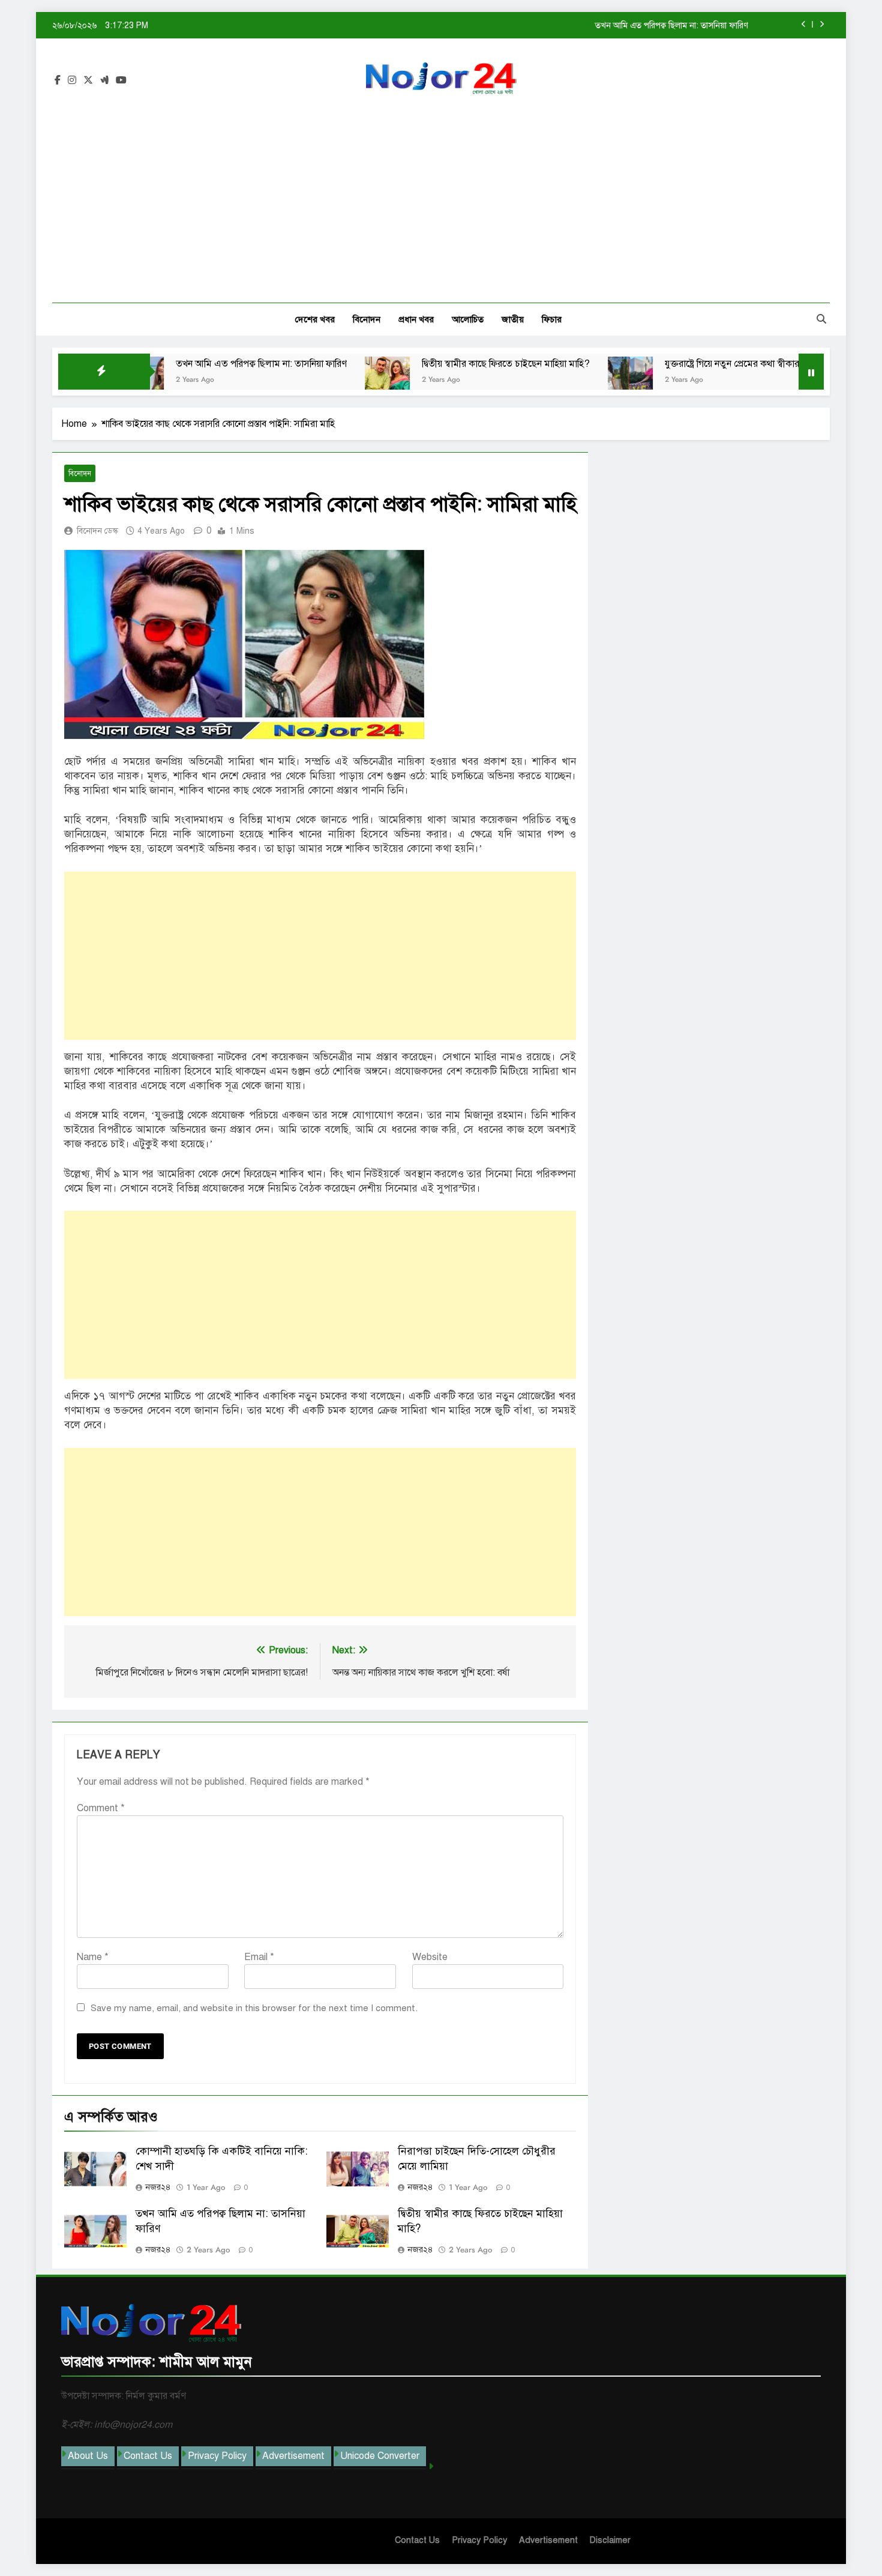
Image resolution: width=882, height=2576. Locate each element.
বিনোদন (367, 319)
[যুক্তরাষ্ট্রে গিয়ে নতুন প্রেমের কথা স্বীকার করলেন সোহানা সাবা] (560, 379)
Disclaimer (610, 2540)
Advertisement (293, 2456)
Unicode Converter (380, 2456)
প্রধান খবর (416, 319)
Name (93, 1957)
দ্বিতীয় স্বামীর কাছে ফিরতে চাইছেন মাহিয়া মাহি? (674, 25)
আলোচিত (468, 319)
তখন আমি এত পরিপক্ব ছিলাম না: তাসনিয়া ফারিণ (191, 364)
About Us (88, 2456)
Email (259, 1957)
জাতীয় (513, 319)
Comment (101, 1808)
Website (430, 1957)
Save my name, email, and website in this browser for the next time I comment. (254, 2008)
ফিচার (552, 319)
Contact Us (148, 2456)
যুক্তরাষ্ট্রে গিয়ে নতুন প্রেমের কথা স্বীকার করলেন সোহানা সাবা (700, 364)
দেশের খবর (315, 319)
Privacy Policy (217, 2456)
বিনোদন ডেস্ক (97, 531)
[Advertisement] (441, 192)
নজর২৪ (158, 2187)
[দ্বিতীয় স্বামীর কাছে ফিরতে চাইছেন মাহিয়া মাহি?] (317, 379)
